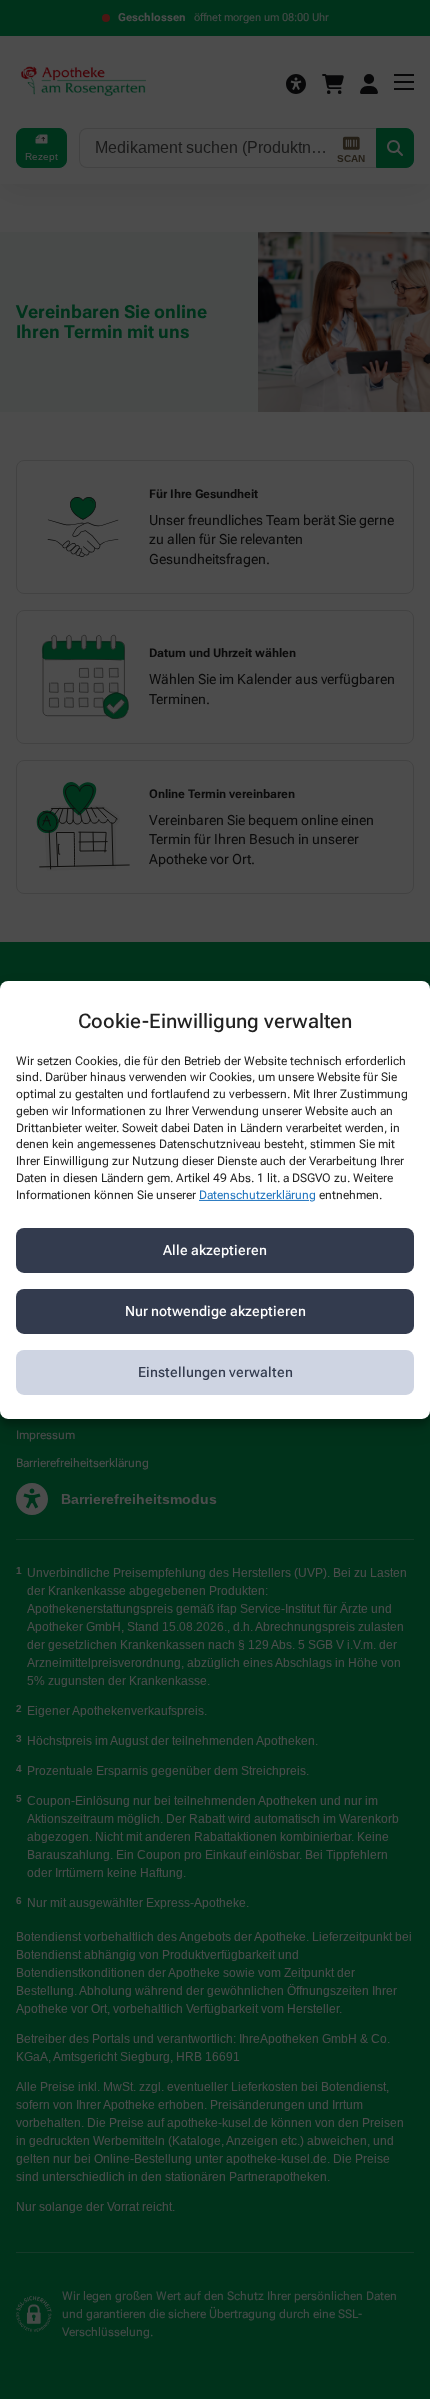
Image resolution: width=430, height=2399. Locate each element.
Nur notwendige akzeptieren (215, 1311)
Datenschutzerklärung (257, 1195)
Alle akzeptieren (215, 1250)
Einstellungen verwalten (215, 1372)
